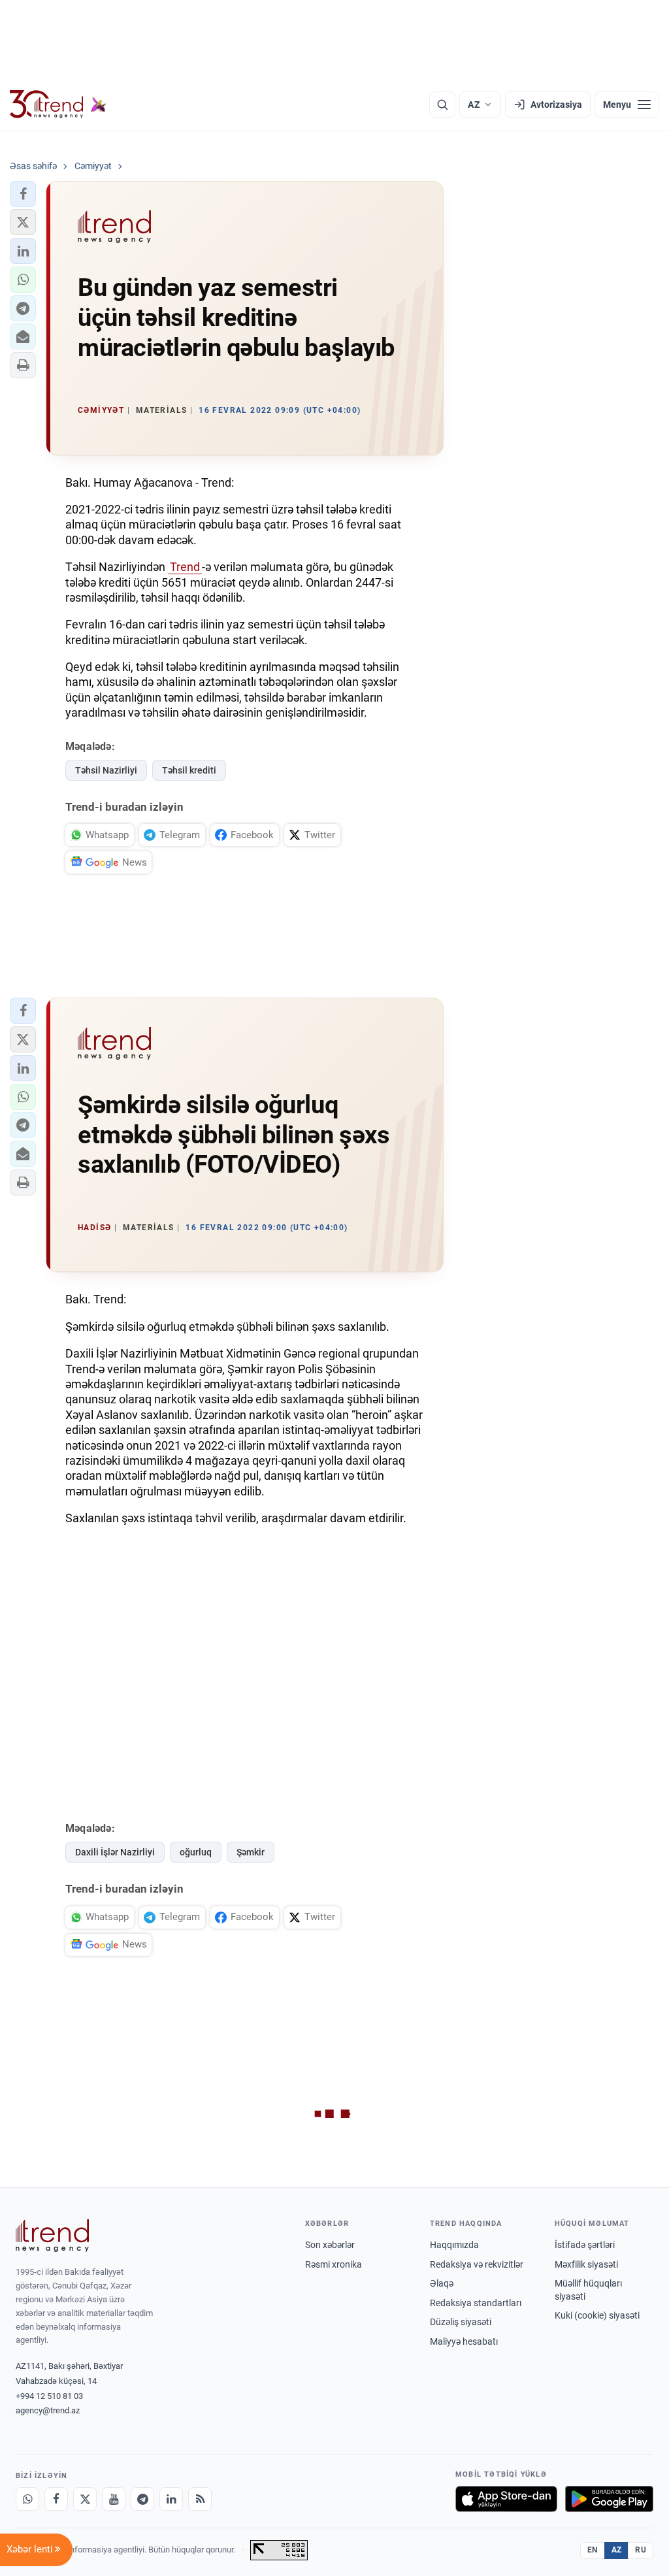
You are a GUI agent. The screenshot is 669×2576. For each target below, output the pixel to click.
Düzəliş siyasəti (461, 2322)
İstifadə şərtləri (585, 2245)
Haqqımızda (454, 2245)
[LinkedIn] (171, 2499)
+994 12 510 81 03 (49, 2396)
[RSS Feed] (200, 2499)
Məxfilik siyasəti (586, 2264)
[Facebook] (56, 2499)
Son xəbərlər (330, 2245)
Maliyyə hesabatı (464, 2341)
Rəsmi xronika (334, 2264)
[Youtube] (114, 2499)
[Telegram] (142, 2499)
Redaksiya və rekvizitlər (477, 2264)
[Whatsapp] (27, 2499)
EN (593, 2550)
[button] (23, 194)
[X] (85, 2499)
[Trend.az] (58, 105)
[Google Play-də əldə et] (609, 2499)
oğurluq (196, 1852)
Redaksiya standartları (476, 2303)
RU (641, 2550)
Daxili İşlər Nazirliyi (115, 1852)
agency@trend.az (48, 2410)
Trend (185, 567)
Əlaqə (442, 2283)
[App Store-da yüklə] (506, 2499)
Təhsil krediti (189, 770)
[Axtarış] (442, 105)
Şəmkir (251, 1852)
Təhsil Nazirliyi (106, 770)
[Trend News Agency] (52, 2236)
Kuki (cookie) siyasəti (597, 2315)
